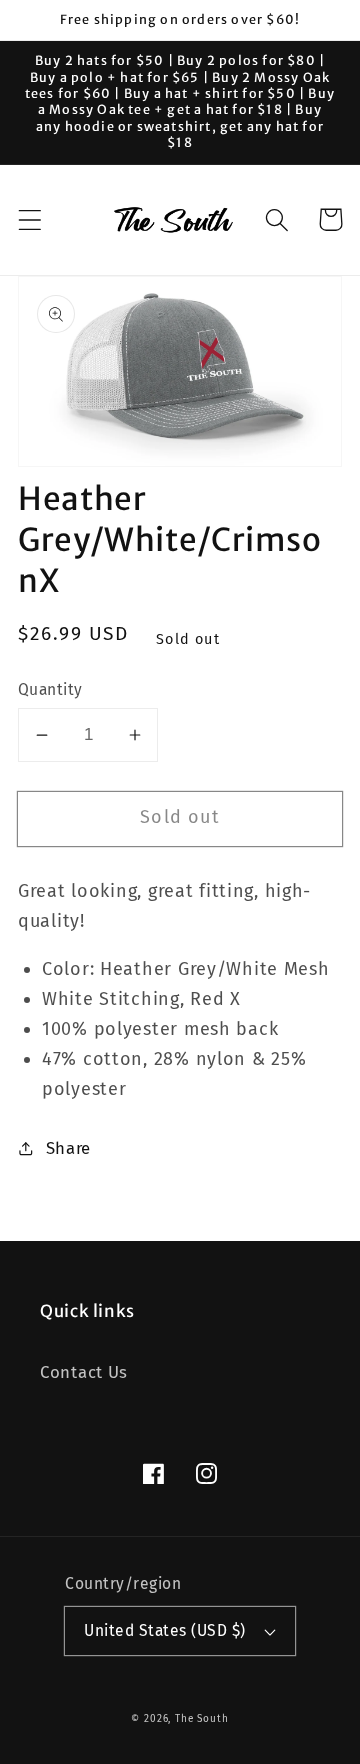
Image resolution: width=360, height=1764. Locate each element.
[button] (30, 219)
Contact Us (84, 1372)
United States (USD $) (164, 1630)
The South (202, 1719)
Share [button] (68, 1148)
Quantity (50, 689)
